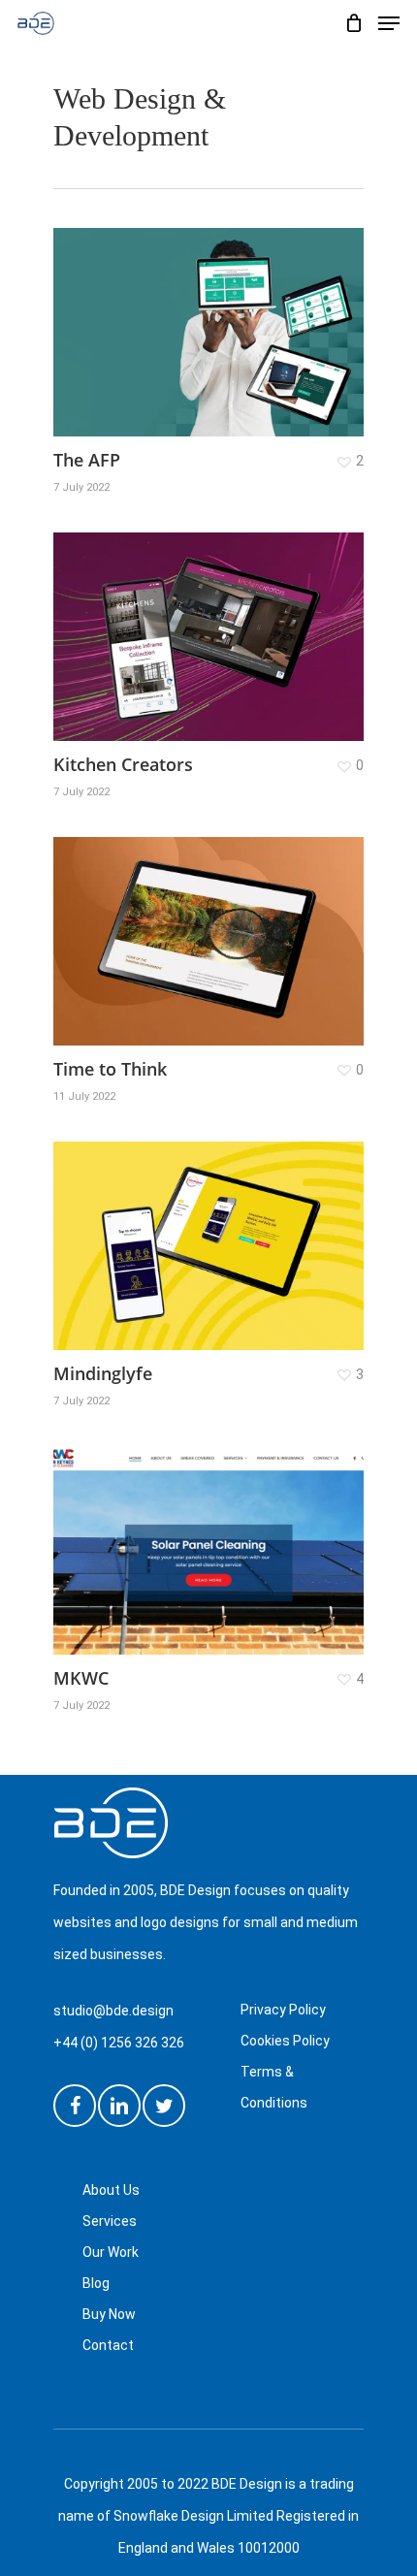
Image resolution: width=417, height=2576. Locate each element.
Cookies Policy (285, 2041)
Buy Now (109, 2314)
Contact (108, 2345)
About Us (111, 2190)
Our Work (111, 2252)
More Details (213, 622)
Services (110, 2221)
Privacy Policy (283, 2010)
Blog (96, 2283)
